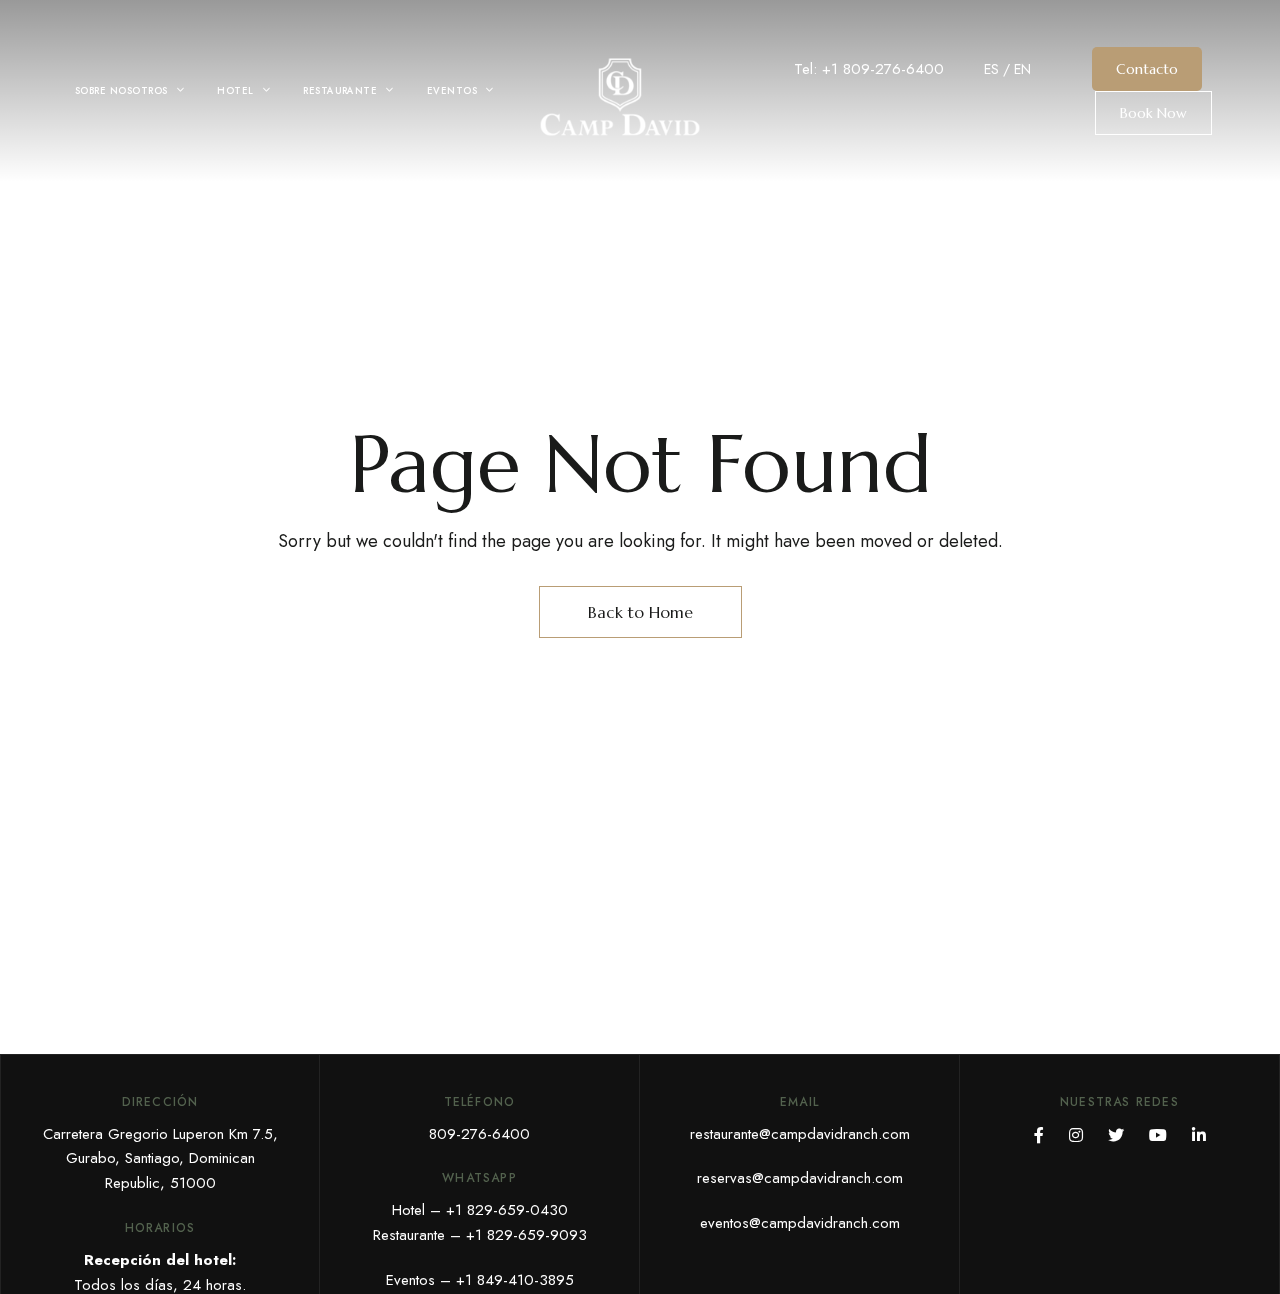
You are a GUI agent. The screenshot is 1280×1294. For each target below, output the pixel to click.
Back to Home (640, 612)
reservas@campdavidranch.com (800, 1178)
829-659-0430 (517, 1210)
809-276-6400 (479, 1134)
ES (991, 69)
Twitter (1116, 1135)
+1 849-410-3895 (515, 1280)
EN (1022, 69)
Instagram (1076, 1135)
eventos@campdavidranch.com (800, 1223)
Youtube (1158, 1135)
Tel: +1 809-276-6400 (869, 69)
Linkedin (1199, 1135)
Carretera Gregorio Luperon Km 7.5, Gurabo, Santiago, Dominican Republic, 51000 (160, 1159)
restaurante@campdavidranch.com (800, 1134)
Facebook (1039, 1135)
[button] (1147, 69)
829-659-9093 (537, 1235)
